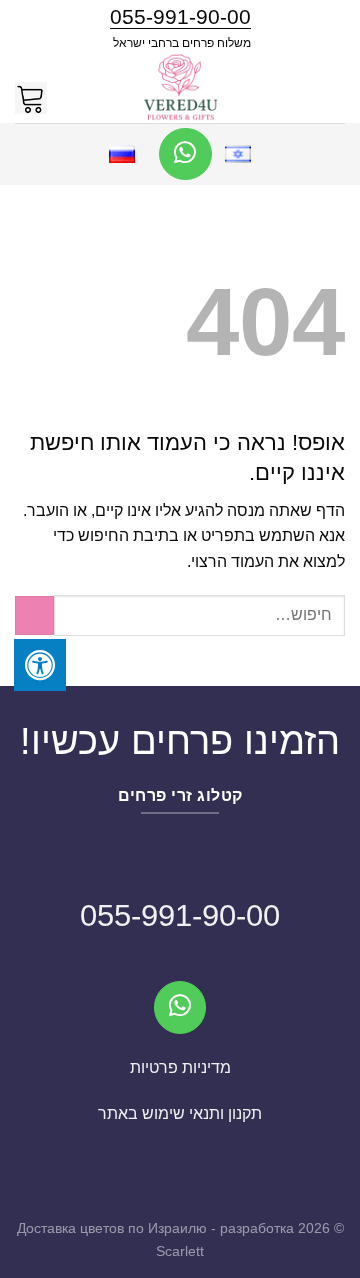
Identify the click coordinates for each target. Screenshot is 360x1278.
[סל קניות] (31, 88)
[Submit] (34, 615)
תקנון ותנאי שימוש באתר (180, 1113)
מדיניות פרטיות (180, 1067)
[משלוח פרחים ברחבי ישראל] (180, 88)
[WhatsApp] (185, 154)
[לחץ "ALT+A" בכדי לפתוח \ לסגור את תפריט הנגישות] (40, 665)
